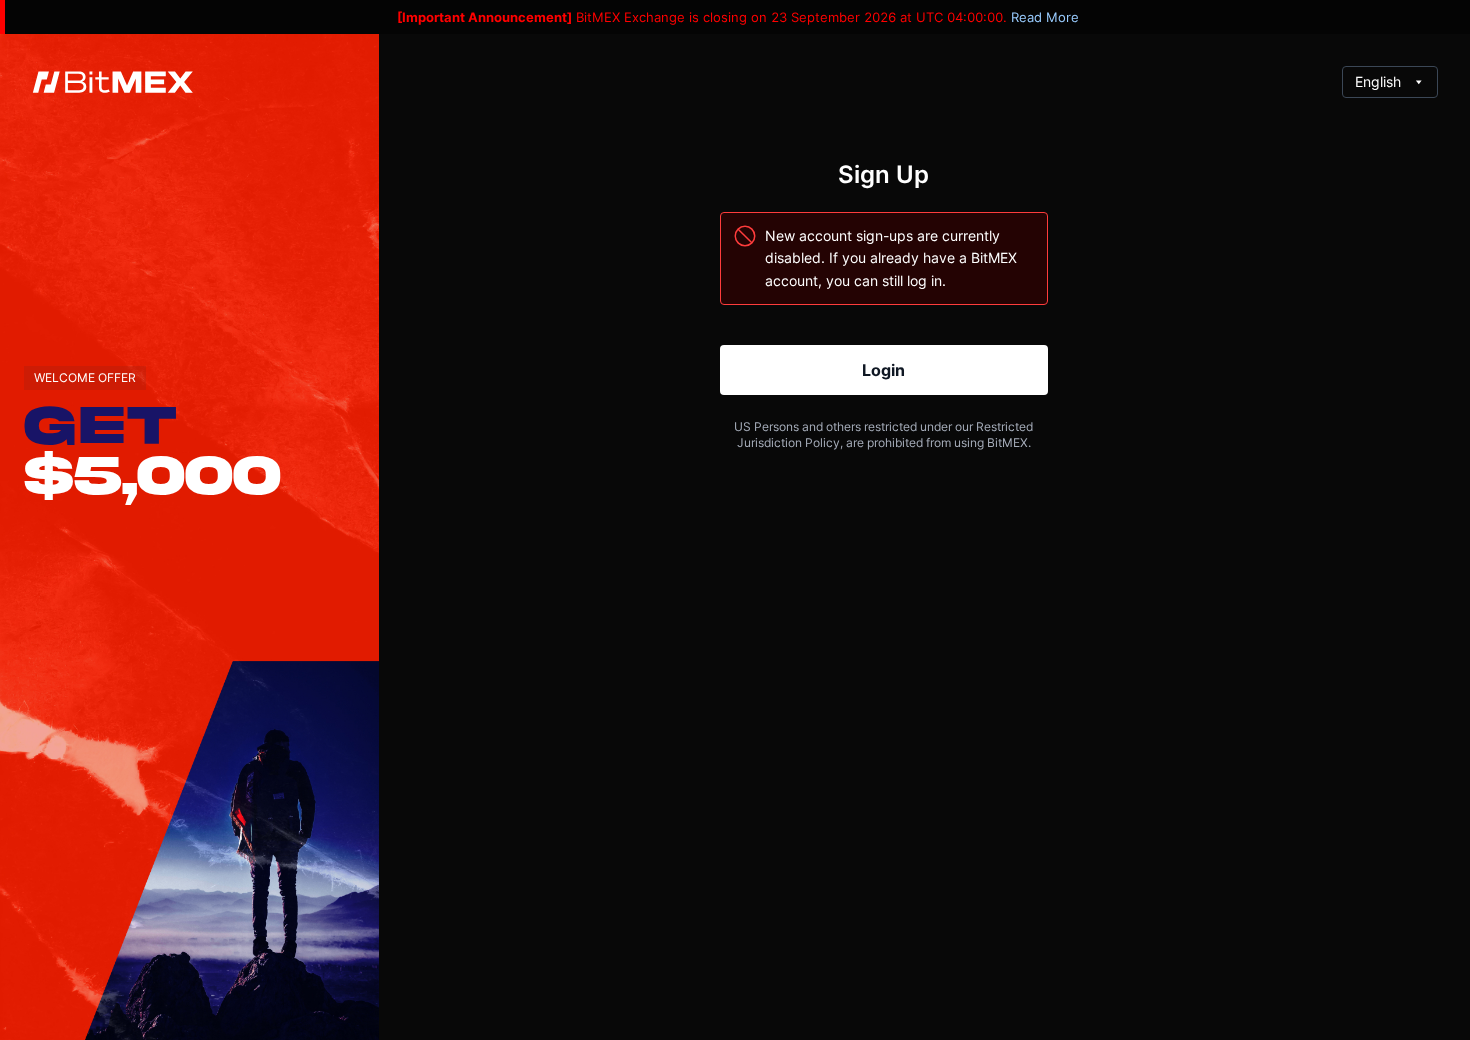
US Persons (766, 426)
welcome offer (85, 377)
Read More (1045, 17)
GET (100, 423)
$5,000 (152, 473)
